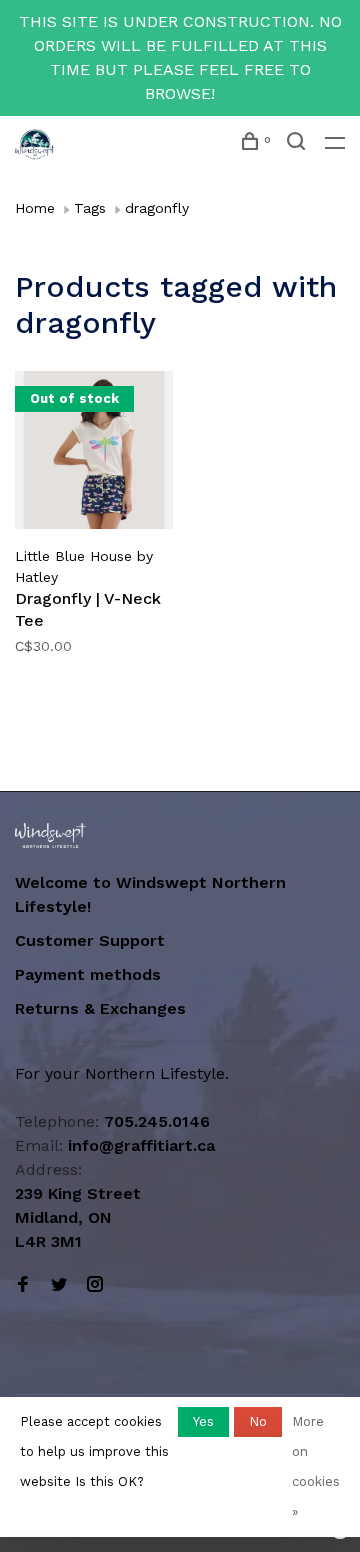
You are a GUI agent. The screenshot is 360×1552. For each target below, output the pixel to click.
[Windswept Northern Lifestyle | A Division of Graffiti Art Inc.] (50, 835)
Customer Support (90, 940)
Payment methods (88, 974)
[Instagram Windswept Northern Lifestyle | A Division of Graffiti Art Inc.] (95, 1285)
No (258, 1421)
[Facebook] (23, 1285)
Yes (203, 1421)
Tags (90, 208)
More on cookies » (316, 1466)
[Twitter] (59, 1285)
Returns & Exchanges (100, 1008)
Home (35, 208)
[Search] (298, 144)
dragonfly (157, 208)
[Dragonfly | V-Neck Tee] (94, 453)
